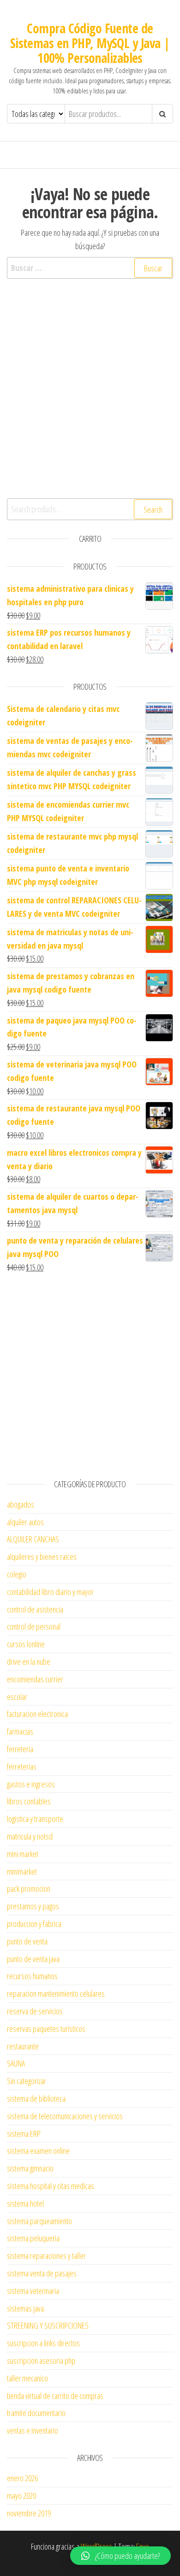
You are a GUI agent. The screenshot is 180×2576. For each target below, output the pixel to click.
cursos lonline (26, 1644)
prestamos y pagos (33, 1906)
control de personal (34, 1626)
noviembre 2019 (29, 2513)
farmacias (20, 1731)
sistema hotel (25, 2203)
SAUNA (16, 2063)
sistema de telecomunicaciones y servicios (65, 2116)
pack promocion (29, 1889)
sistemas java (25, 2308)
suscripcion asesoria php (41, 2361)
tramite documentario (36, 2413)
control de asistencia (35, 1609)
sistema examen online (38, 2151)
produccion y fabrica (34, 1924)
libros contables (29, 1801)
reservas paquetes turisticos (46, 2029)
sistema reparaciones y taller (46, 2256)
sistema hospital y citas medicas (51, 2186)
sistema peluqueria (33, 2238)
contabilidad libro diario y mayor (50, 1592)
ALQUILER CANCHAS (33, 1539)
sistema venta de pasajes (42, 2273)
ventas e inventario (33, 2430)
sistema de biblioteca (36, 2098)
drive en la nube (29, 1662)
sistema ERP (24, 2134)
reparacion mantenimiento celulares (56, 1993)
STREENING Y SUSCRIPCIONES (48, 2325)
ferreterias (22, 1766)
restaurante (23, 2046)
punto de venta (27, 1941)
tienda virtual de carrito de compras (55, 2396)
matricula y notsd (30, 1836)
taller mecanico (27, 2378)
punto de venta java (33, 1959)
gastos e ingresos (31, 1784)
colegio (17, 1574)
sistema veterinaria (33, 2291)
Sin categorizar (27, 2081)
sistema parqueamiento (39, 2221)
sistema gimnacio (30, 2168)
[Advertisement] (90, 399)
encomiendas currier (35, 1679)
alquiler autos (25, 1522)
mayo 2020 (21, 2496)
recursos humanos (32, 1976)
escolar (17, 1697)
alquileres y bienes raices (42, 1557)
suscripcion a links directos (43, 2343)
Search (153, 509)
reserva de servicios (35, 2011)
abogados (21, 1504)
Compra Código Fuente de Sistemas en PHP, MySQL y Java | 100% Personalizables (90, 43)
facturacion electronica (37, 1714)
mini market (23, 1854)
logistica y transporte (35, 1819)
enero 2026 (22, 2478)
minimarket (22, 1871)
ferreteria (20, 1749)
